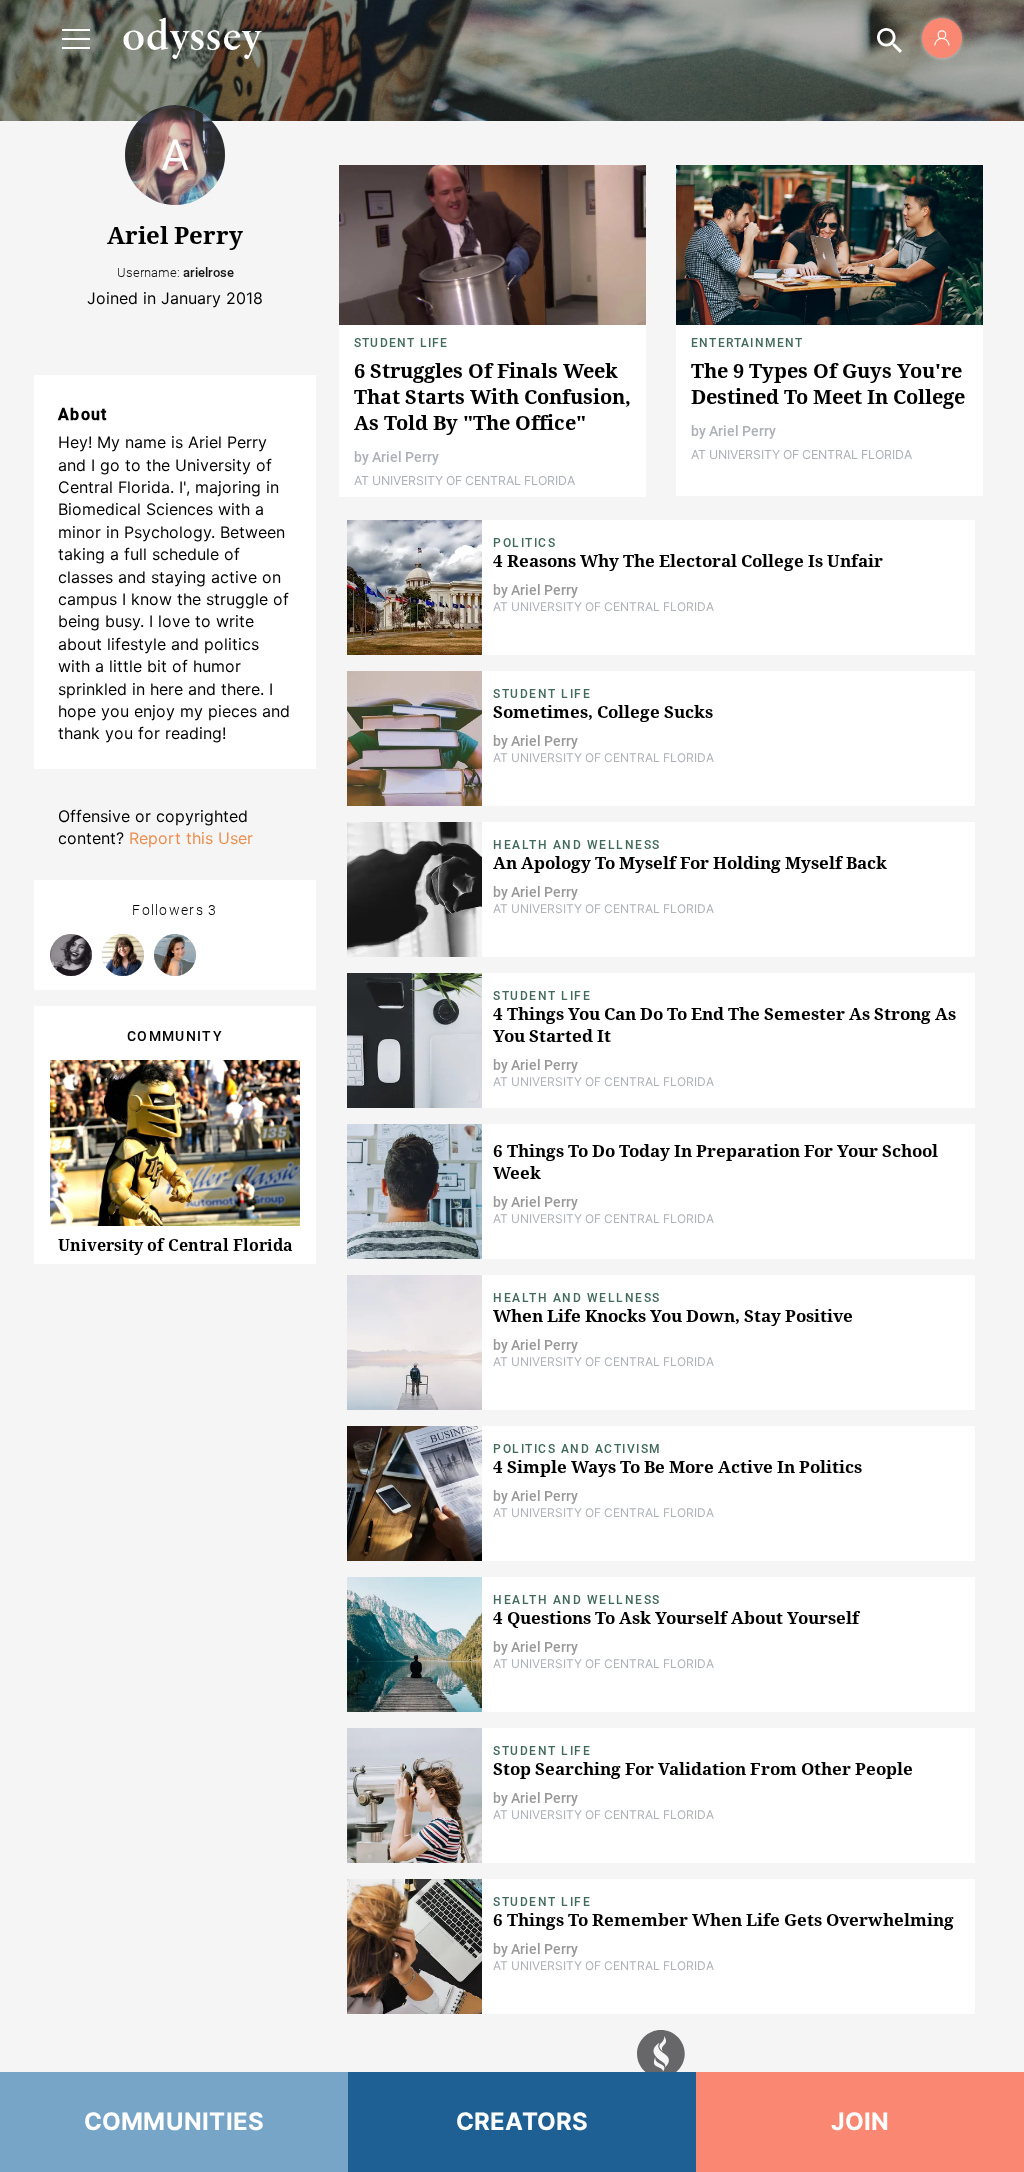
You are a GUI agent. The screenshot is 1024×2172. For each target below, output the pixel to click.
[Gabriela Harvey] (175, 955)
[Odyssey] (192, 38)
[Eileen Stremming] (71, 955)
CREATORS (522, 2121)
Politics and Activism (577, 1449)
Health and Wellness (577, 845)
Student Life (401, 343)
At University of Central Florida (464, 480)
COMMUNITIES (174, 2121)
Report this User (191, 838)
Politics (524, 543)
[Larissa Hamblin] (123, 955)
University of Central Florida (175, 1245)
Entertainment (747, 343)
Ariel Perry (405, 457)
